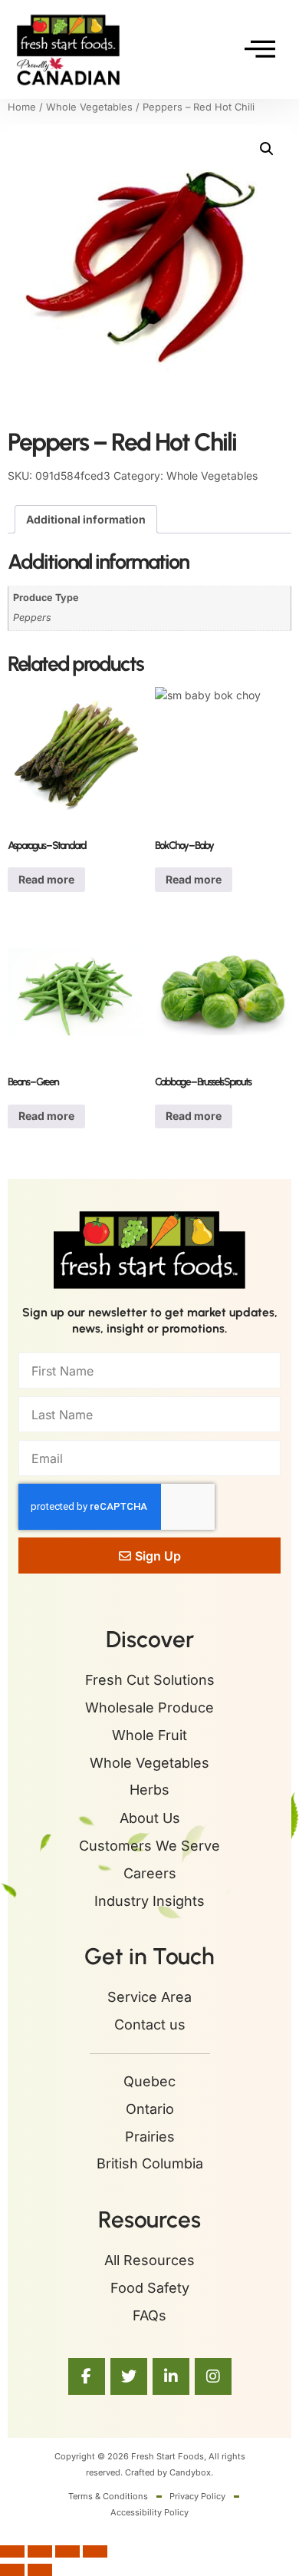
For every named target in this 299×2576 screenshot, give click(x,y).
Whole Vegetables (89, 107)
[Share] (67, 2551)
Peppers (32, 618)
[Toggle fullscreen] (40, 2551)
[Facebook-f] (87, 2376)
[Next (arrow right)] (40, 2570)
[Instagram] (213, 2376)
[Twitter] (129, 2376)
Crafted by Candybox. (169, 2472)
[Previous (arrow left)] (12, 2570)
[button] (267, 149)
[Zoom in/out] (12, 2551)
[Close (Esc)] (95, 2551)
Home (22, 107)
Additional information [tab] (86, 519)
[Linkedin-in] (171, 2376)
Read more (46, 879)
